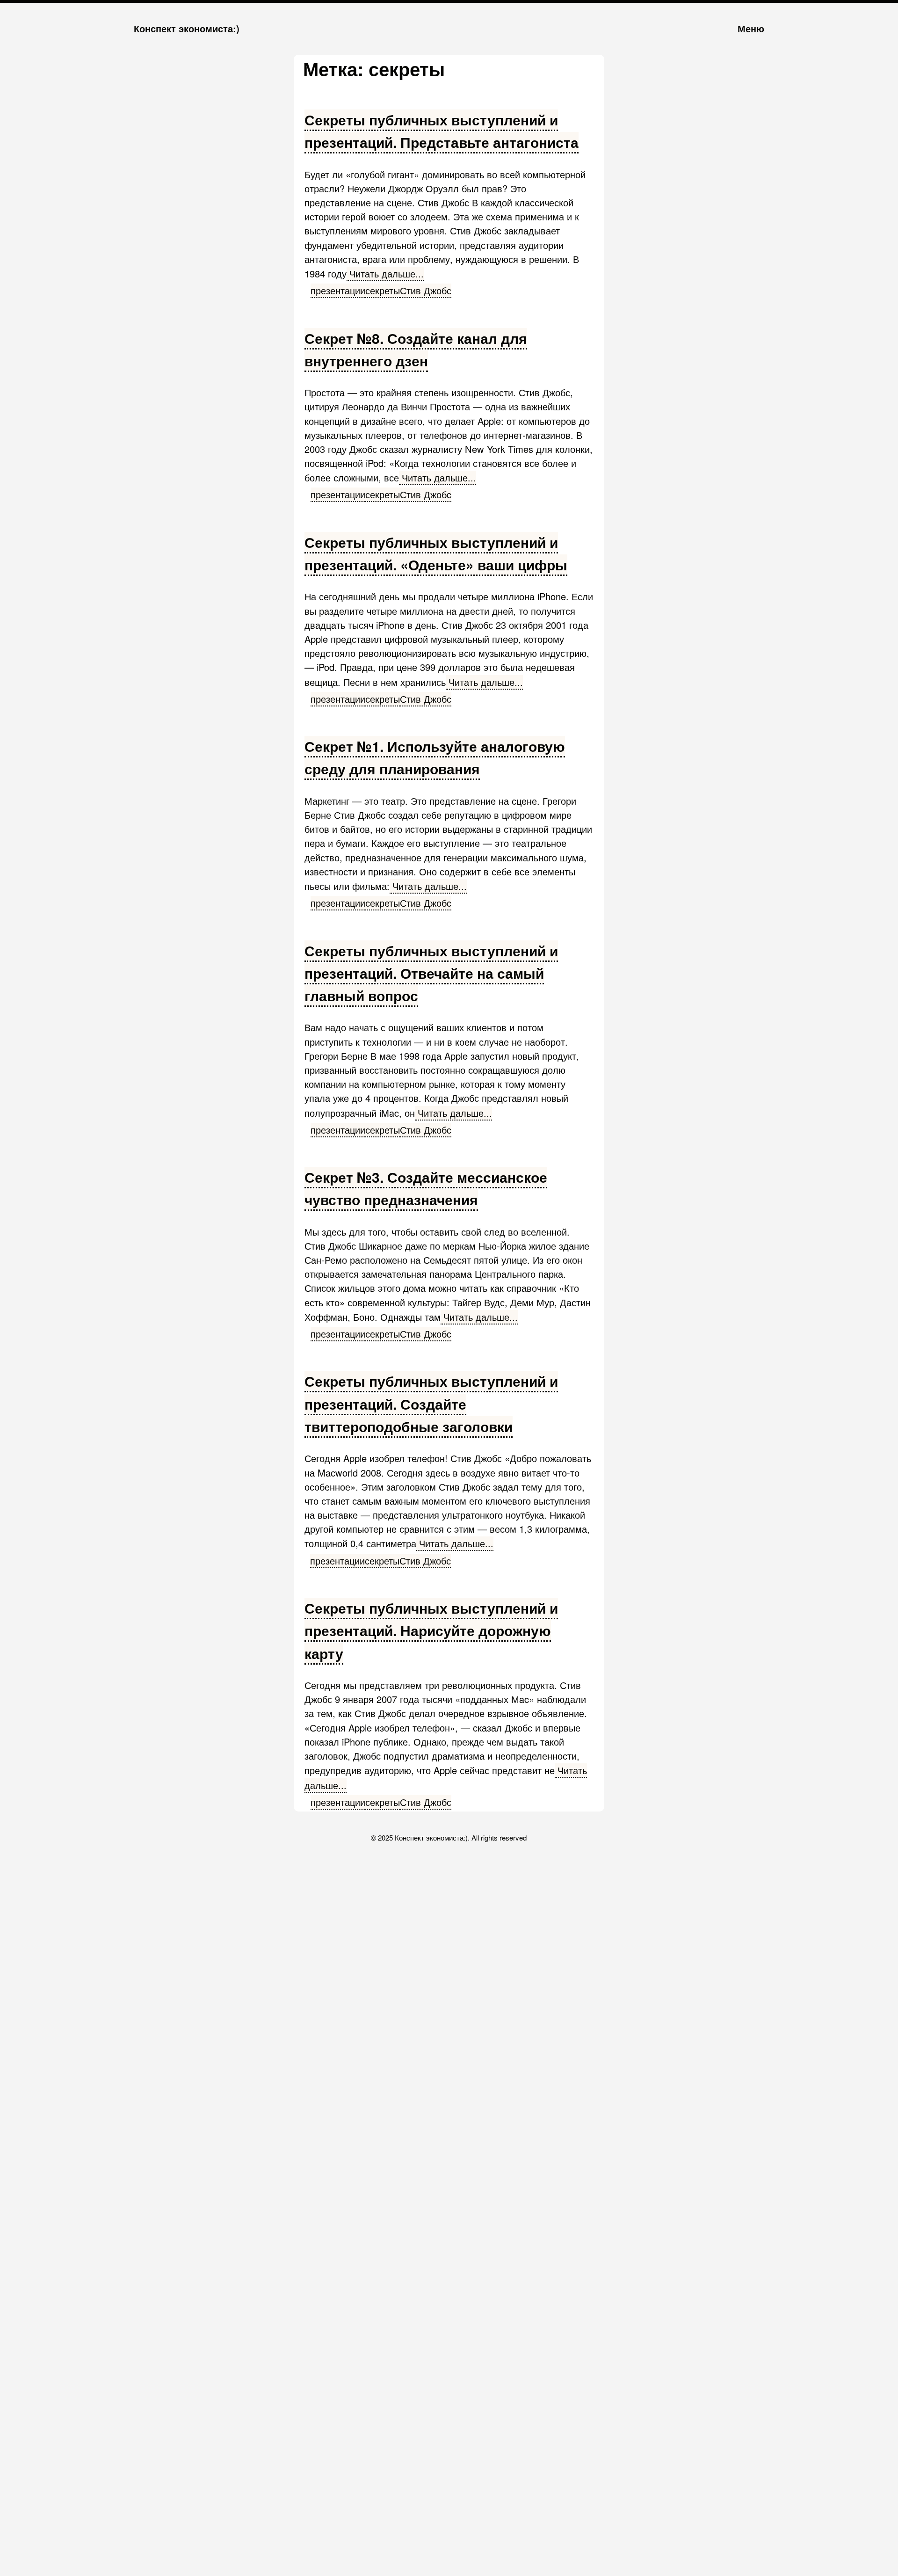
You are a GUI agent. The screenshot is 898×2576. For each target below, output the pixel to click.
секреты (383, 290)
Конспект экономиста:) (187, 28)
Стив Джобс (426, 290)
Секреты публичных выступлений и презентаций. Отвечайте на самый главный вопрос (431, 973)
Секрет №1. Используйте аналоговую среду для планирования (435, 757)
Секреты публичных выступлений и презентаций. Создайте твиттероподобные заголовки (431, 1404)
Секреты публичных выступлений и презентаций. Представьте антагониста (442, 131)
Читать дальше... (385, 273)
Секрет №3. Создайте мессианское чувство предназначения (426, 1188)
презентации (338, 290)
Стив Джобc (426, 494)
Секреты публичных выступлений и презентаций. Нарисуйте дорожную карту (431, 1630)
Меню (751, 28)
